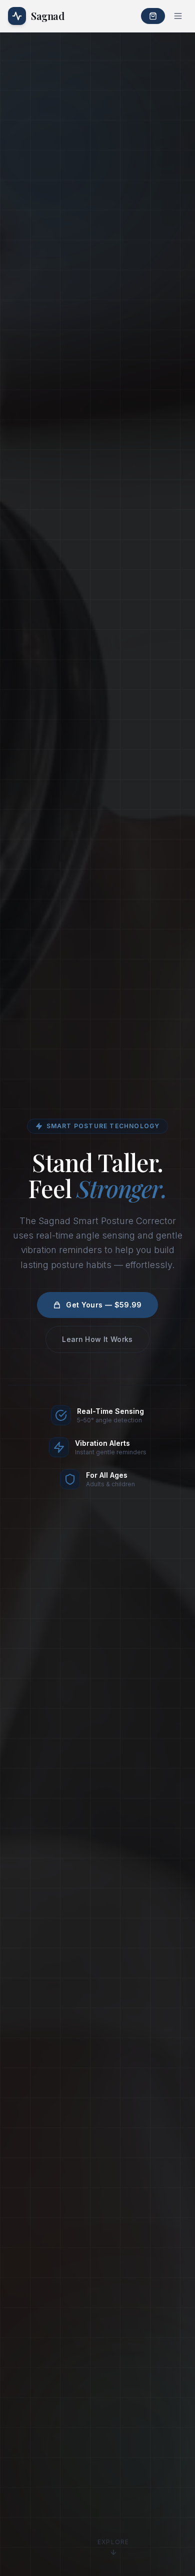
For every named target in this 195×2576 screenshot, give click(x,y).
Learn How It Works (97, 1339)
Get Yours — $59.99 (104, 1305)
